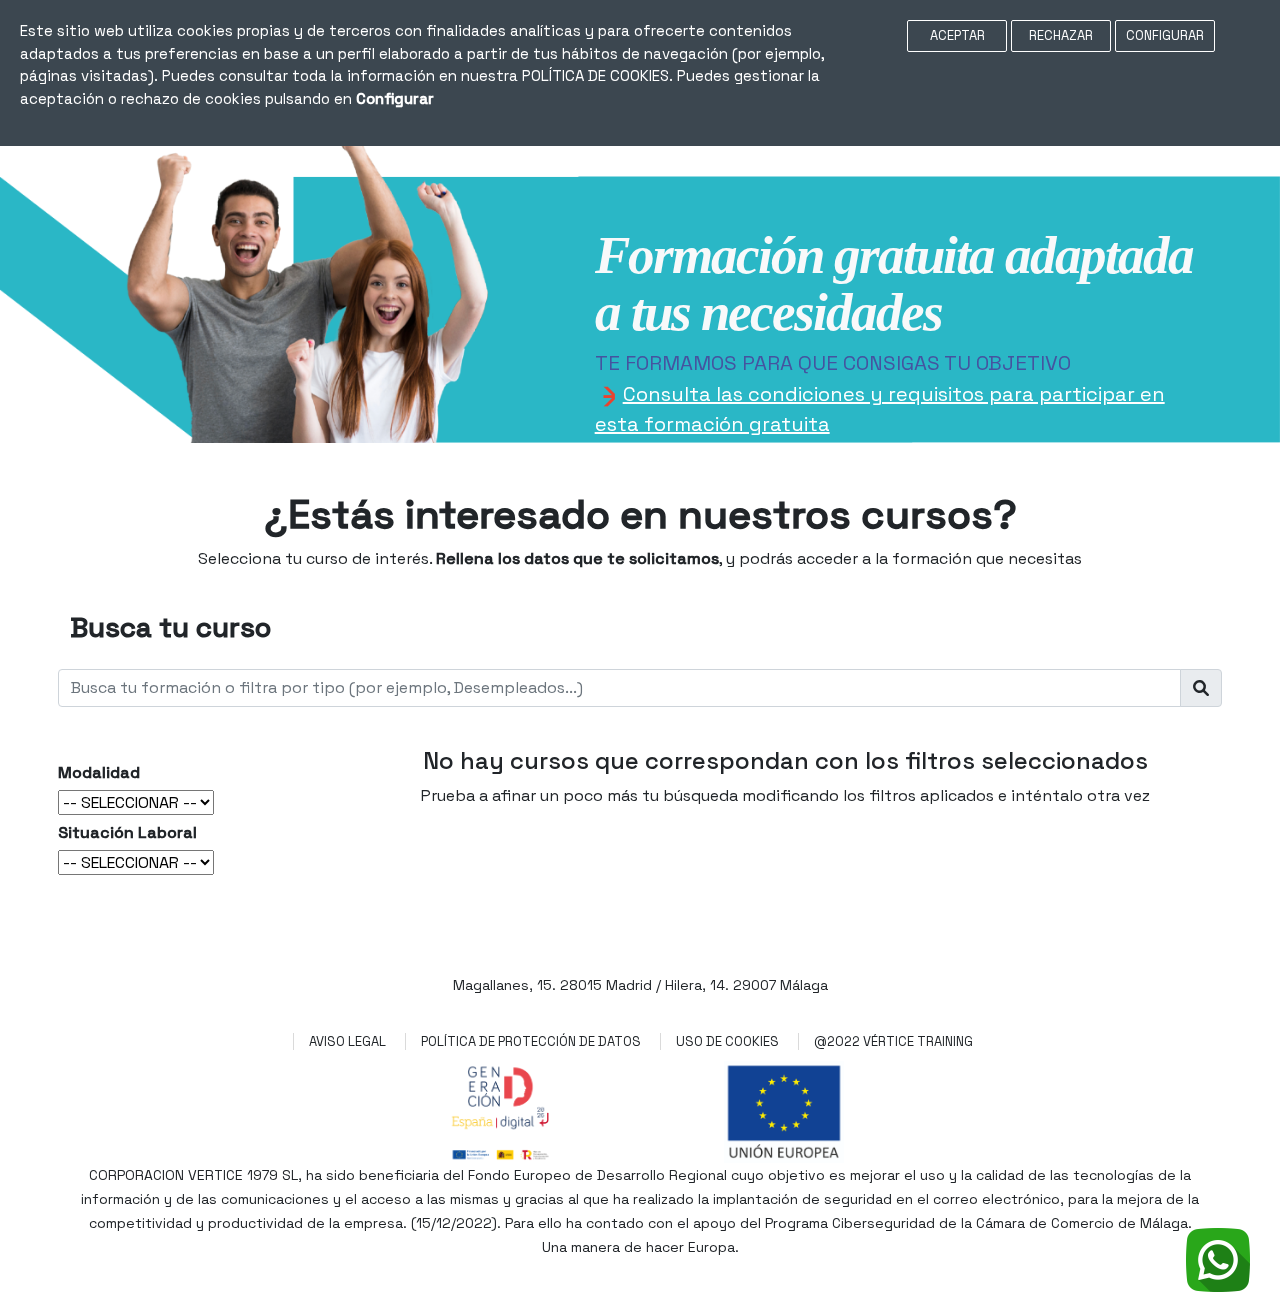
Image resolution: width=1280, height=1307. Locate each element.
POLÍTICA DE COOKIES (595, 75)
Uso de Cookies (727, 1041)
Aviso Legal (347, 1041)
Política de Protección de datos (531, 1041)
